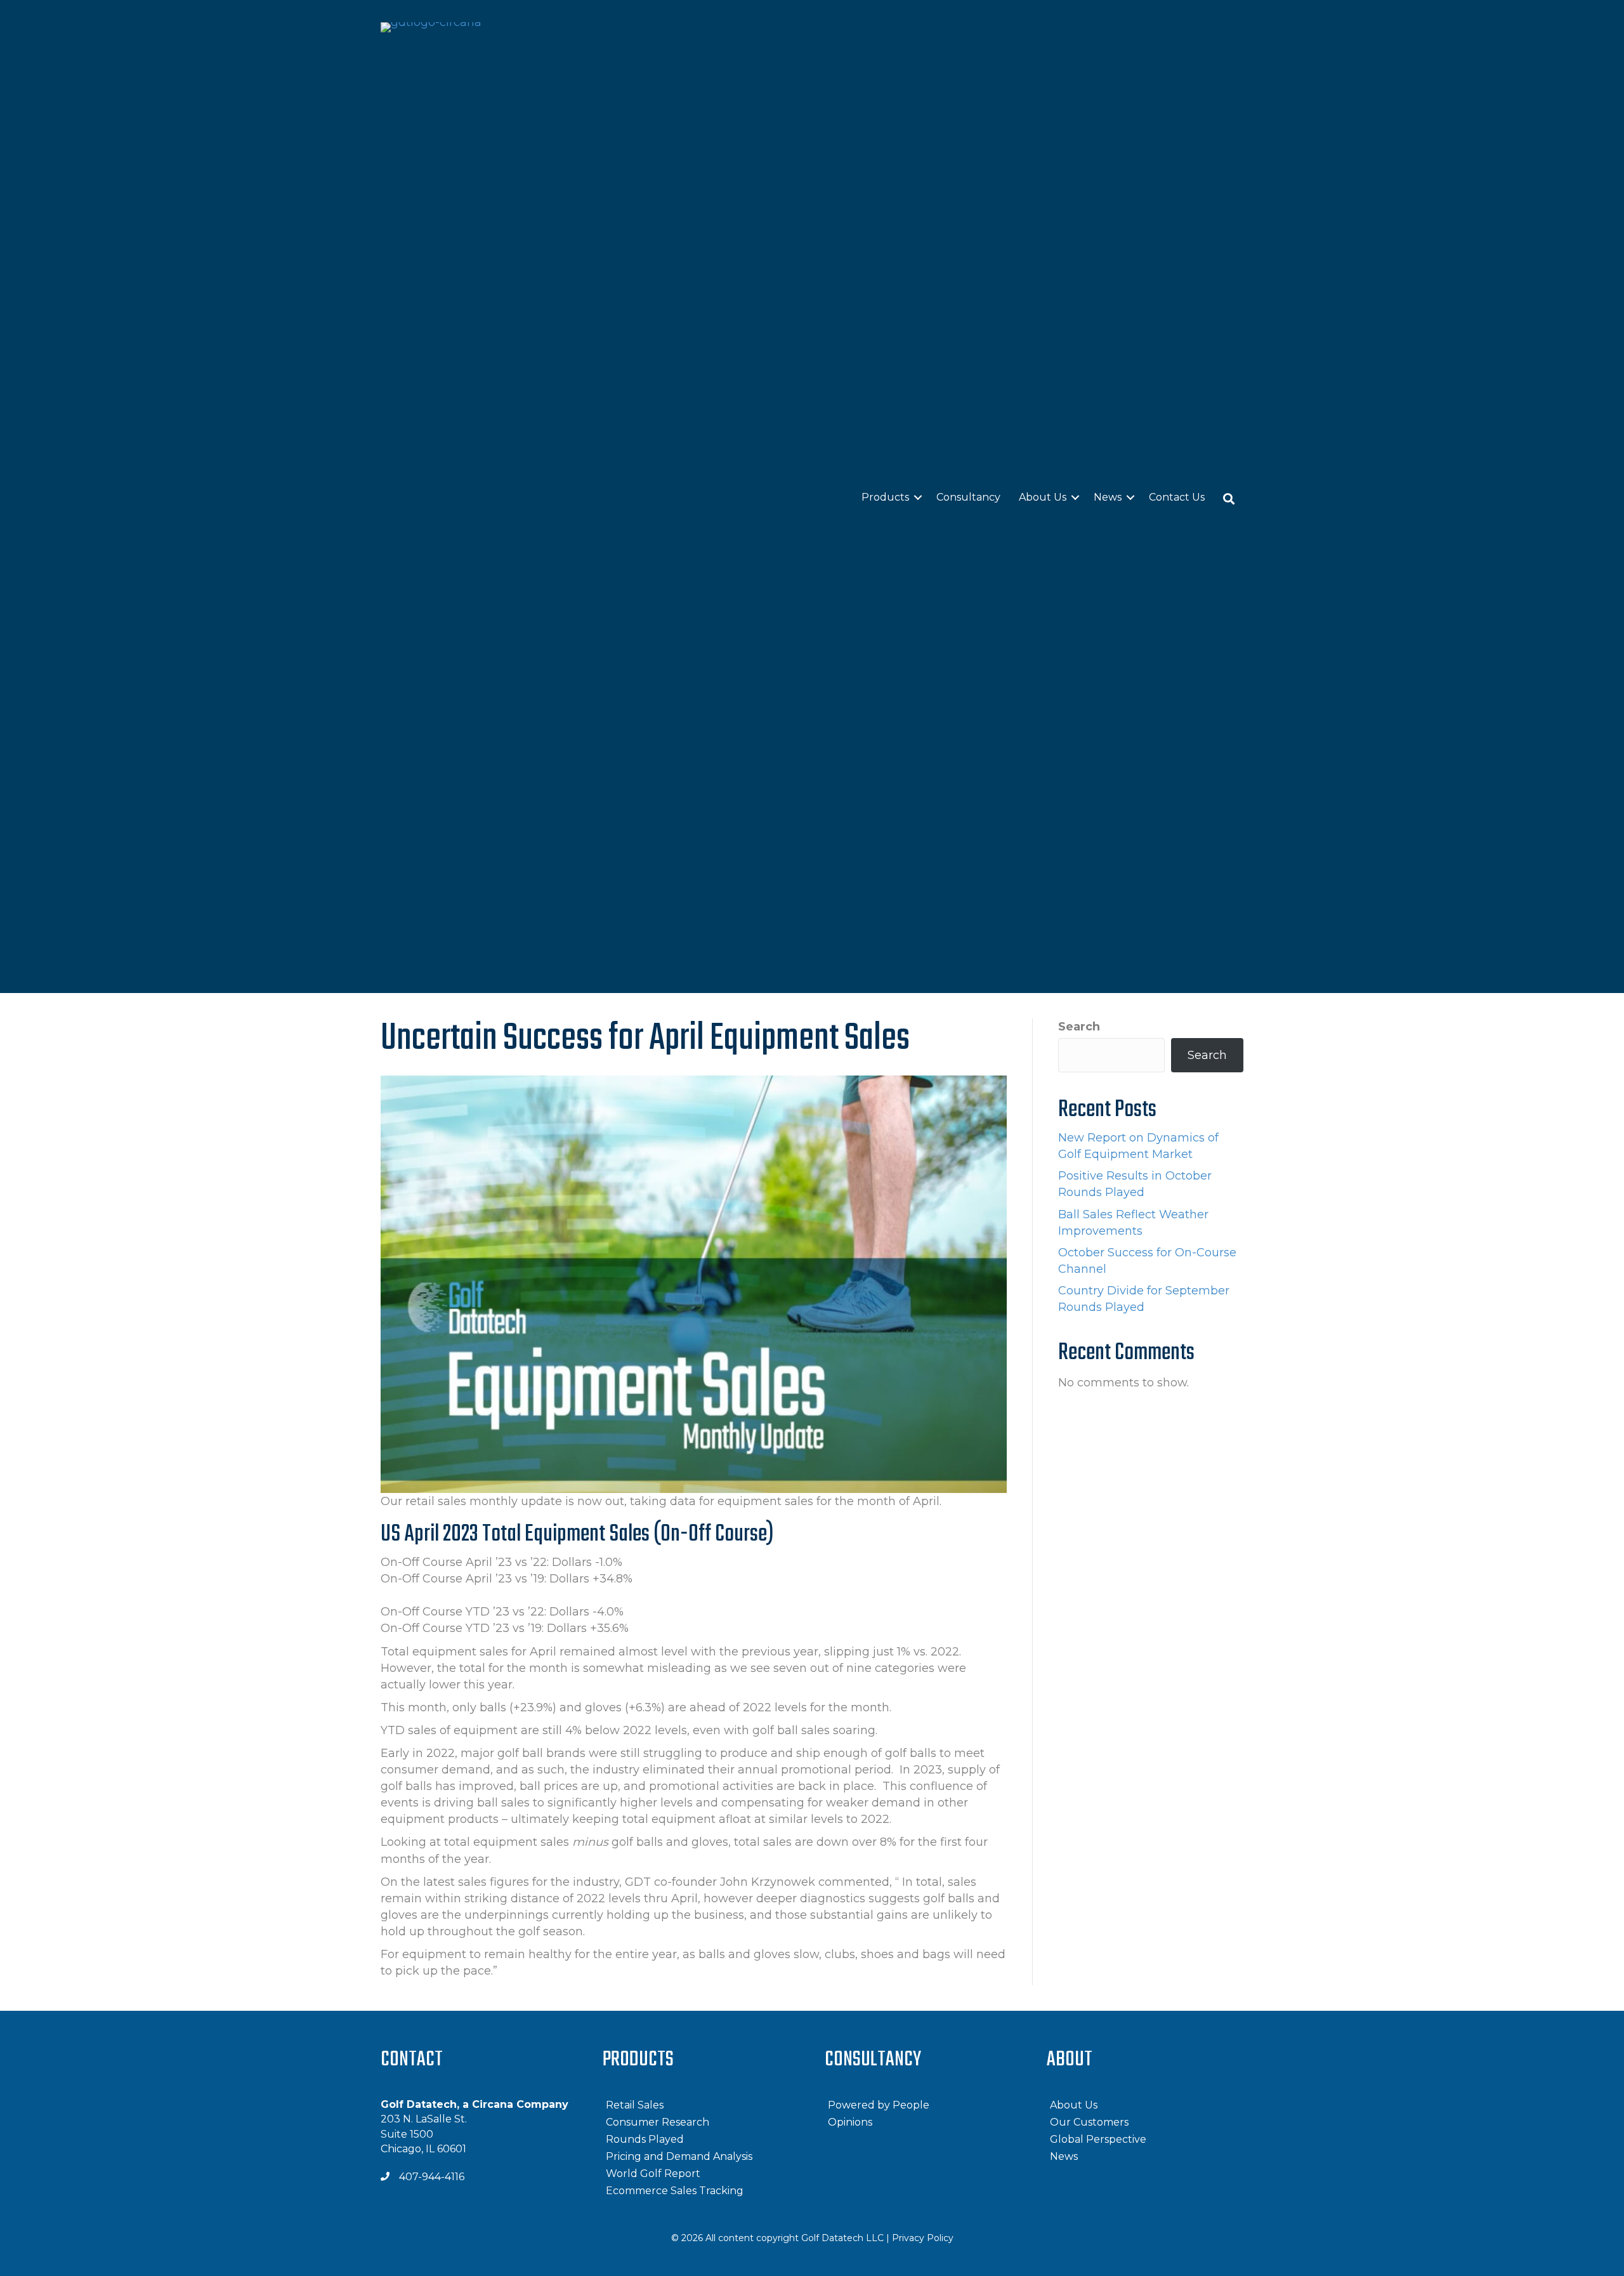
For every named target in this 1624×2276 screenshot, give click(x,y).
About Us (1043, 497)
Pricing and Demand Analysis (679, 2156)
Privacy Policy (923, 2238)
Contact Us (1177, 497)
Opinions (850, 2122)
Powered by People (879, 2105)
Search (1079, 1027)
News (1108, 497)
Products (885, 497)
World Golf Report (653, 2174)
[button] (1229, 498)
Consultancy (968, 497)
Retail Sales (635, 2105)
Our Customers (1089, 2122)
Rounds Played (645, 2139)
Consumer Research (658, 2122)
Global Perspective (1098, 2139)
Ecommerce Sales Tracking (675, 2191)
